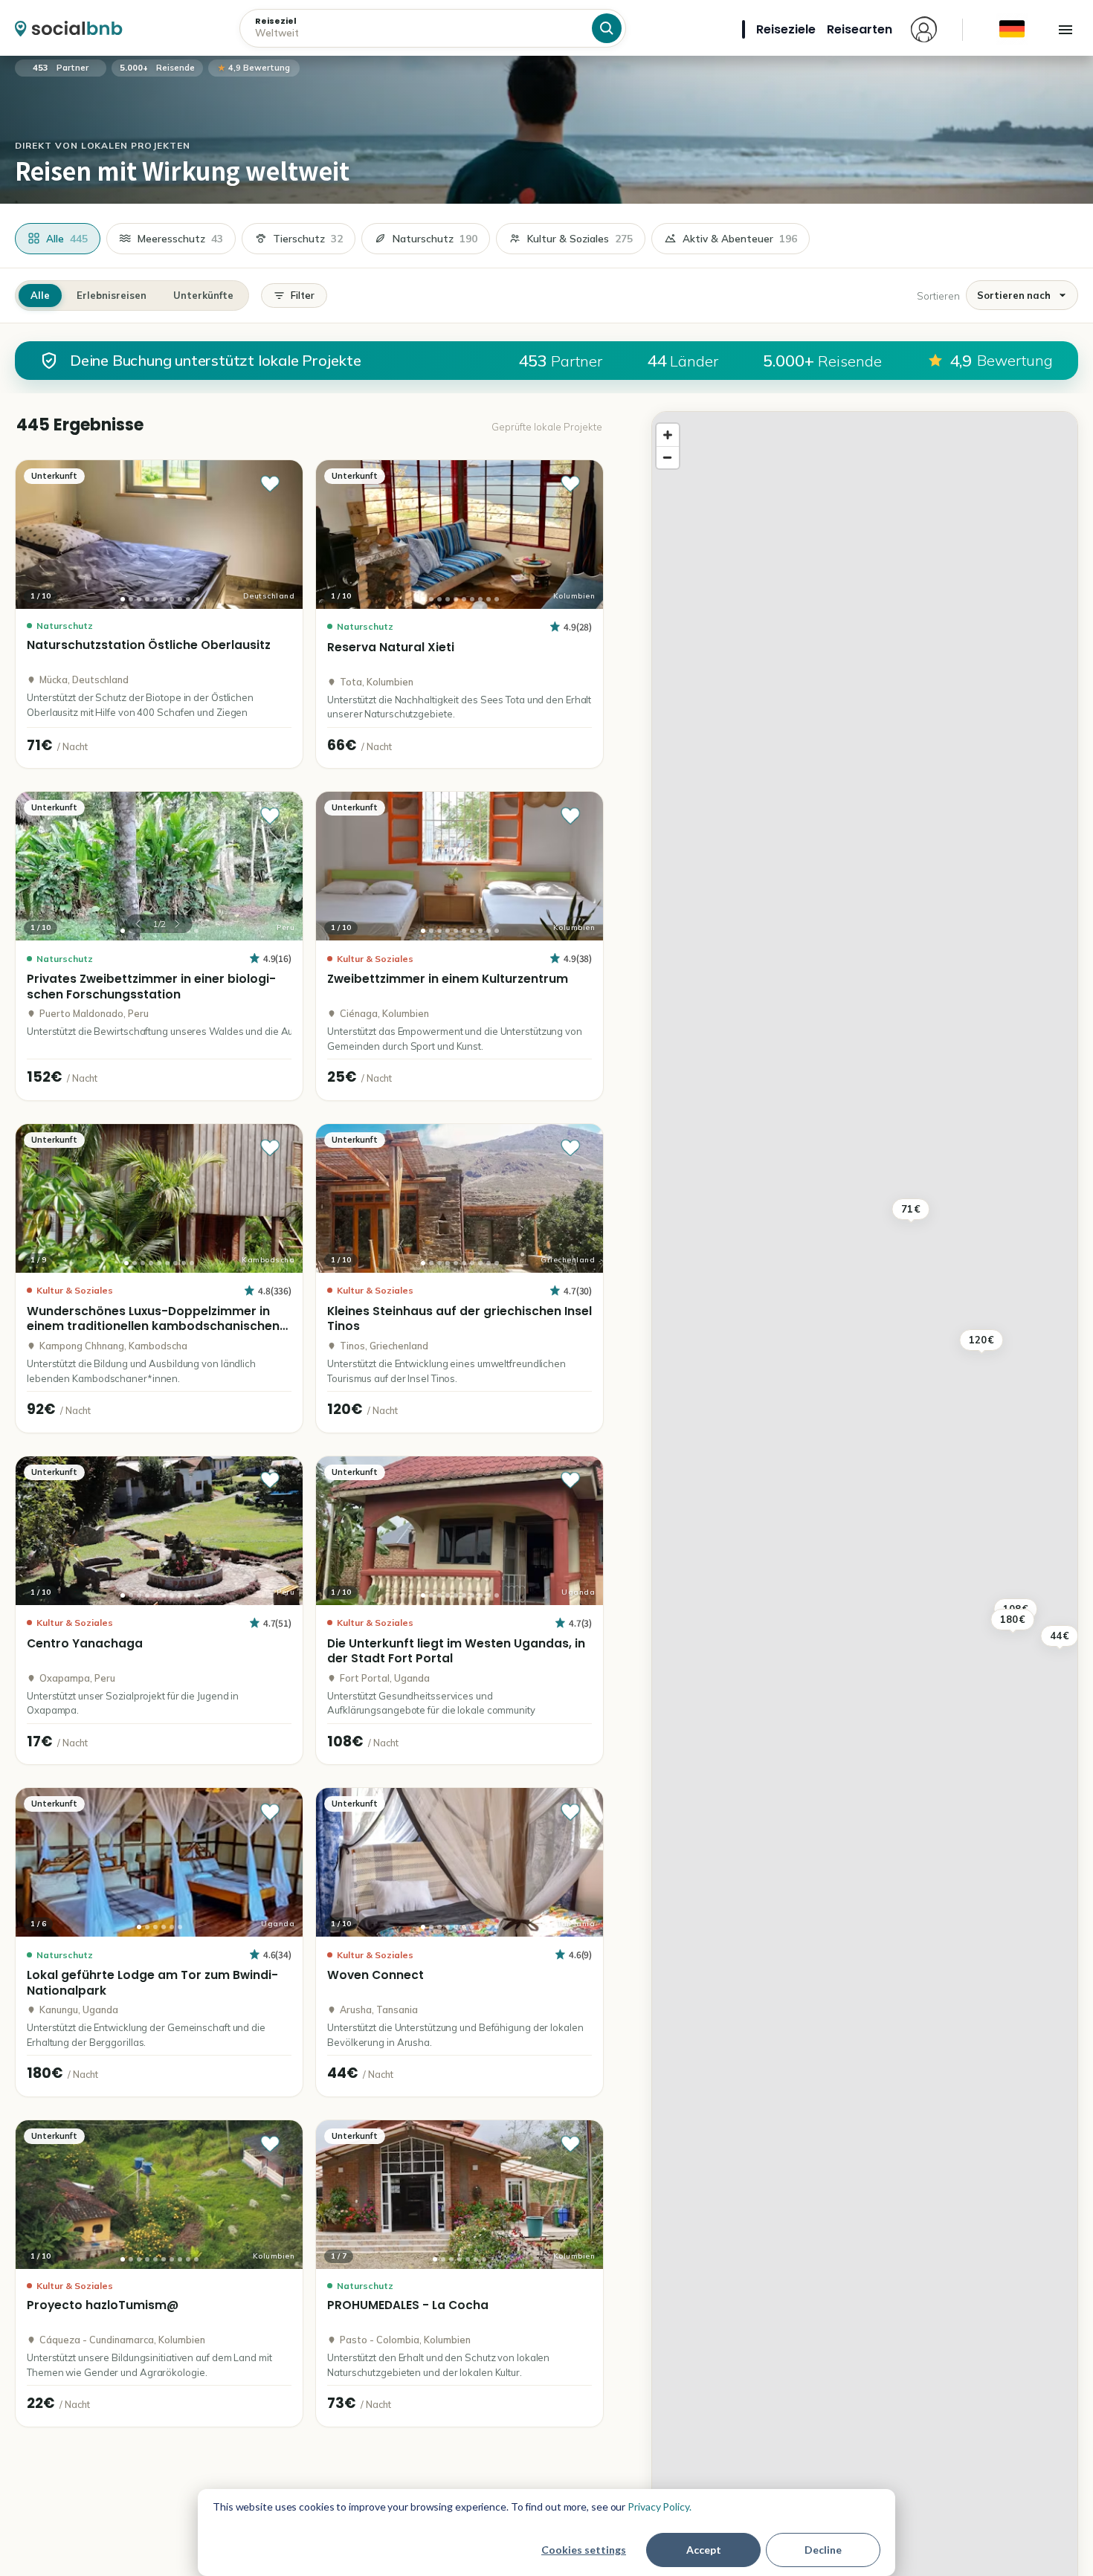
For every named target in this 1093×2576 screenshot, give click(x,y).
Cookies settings (584, 2550)
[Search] (607, 28)
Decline (823, 2550)
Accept (704, 2550)
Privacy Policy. (660, 2506)
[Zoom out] (668, 457)
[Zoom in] (668, 435)
